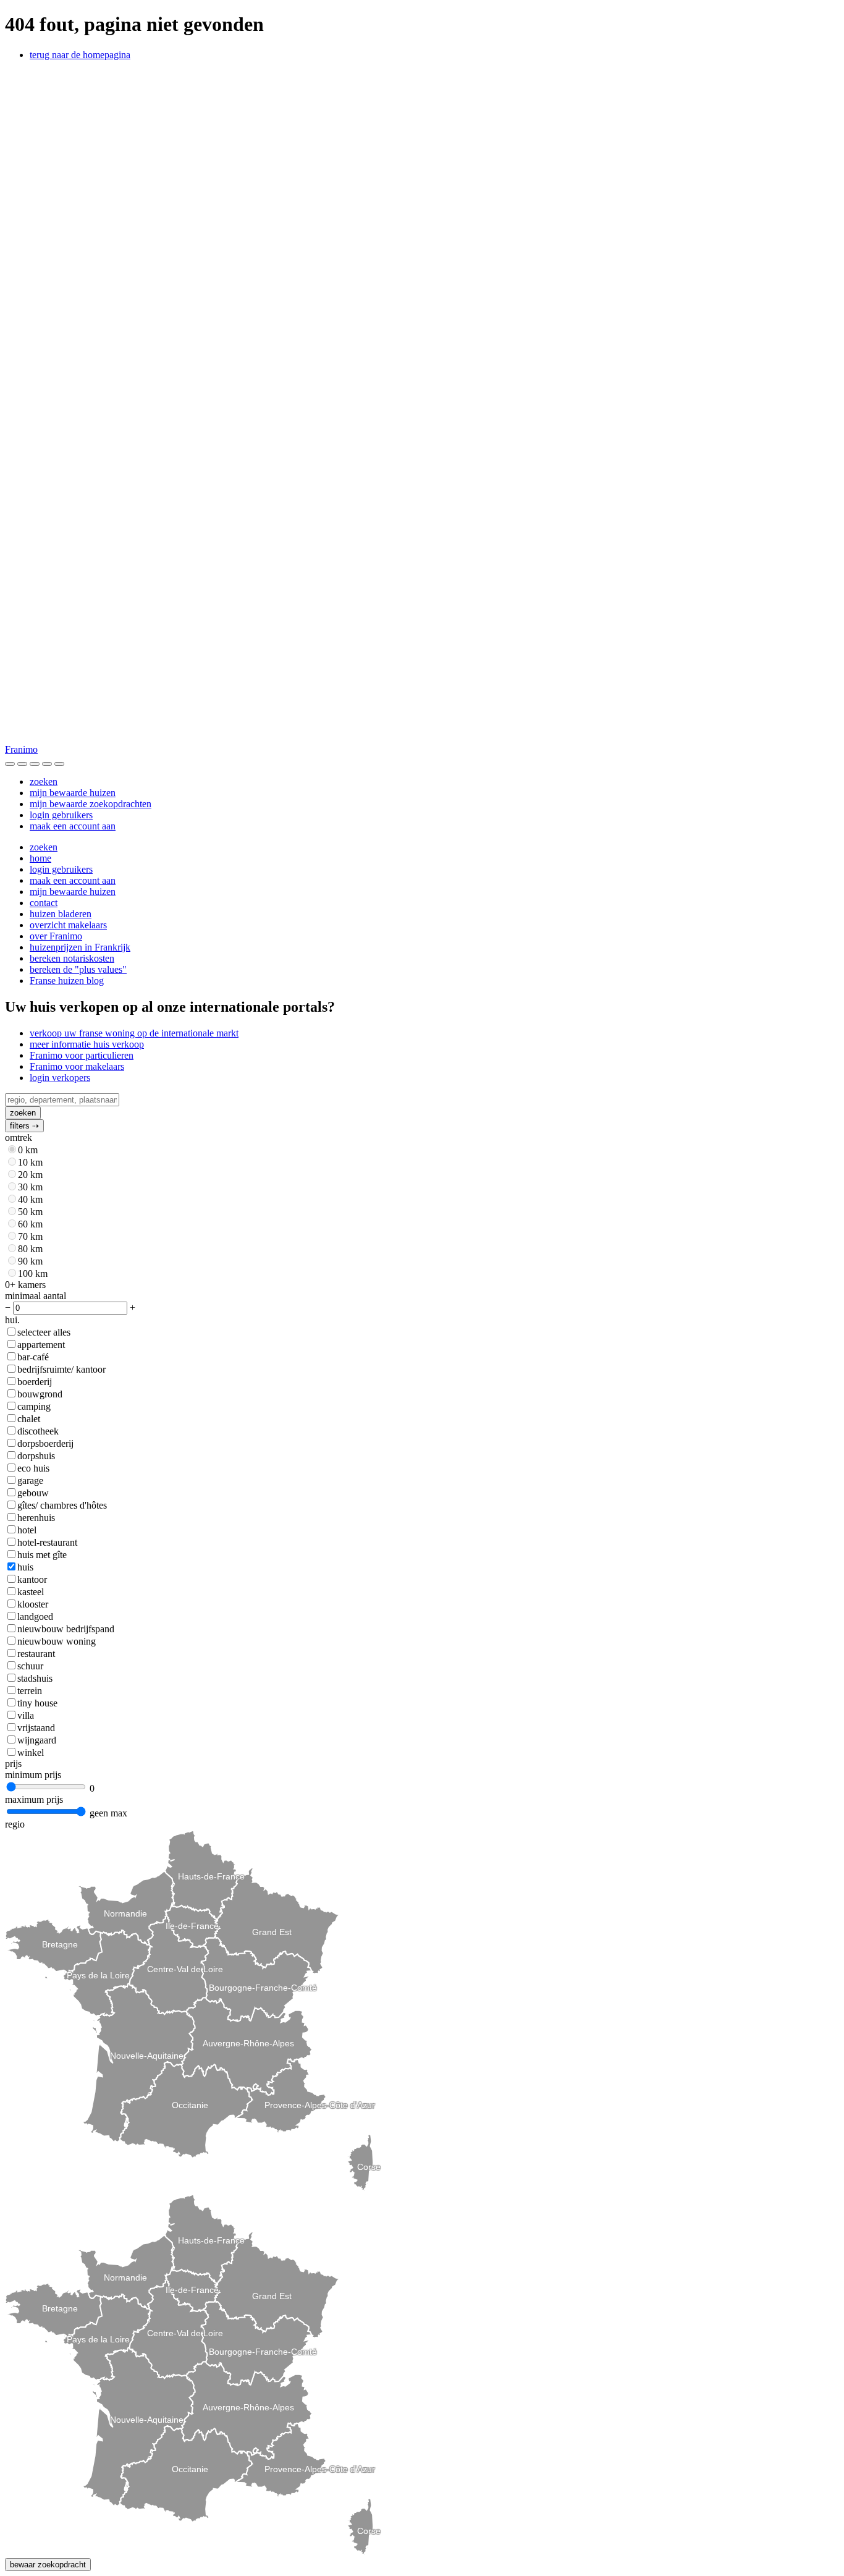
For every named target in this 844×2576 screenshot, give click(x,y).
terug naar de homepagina (80, 55)
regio (15, 1824)
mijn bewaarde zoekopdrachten (91, 804)
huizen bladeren (61, 914)
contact (44, 903)
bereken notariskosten (72, 958)
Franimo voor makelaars (77, 1066)
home (40, 858)
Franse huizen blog (67, 981)
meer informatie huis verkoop (87, 1044)
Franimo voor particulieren (82, 1055)
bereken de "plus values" (78, 969)
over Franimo (56, 936)
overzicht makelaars (68, 925)
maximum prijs (34, 1799)
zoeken (44, 782)
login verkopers (60, 1078)
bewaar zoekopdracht (48, 2565)
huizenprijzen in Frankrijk (80, 947)
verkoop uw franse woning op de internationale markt (134, 1033)
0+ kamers (25, 1285)
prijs (13, 1764)
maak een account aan (73, 826)
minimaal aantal (36, 1296)
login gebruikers (61, 815)
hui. (12, 1320)
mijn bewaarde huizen (73, 793)
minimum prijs (33, 1775)
